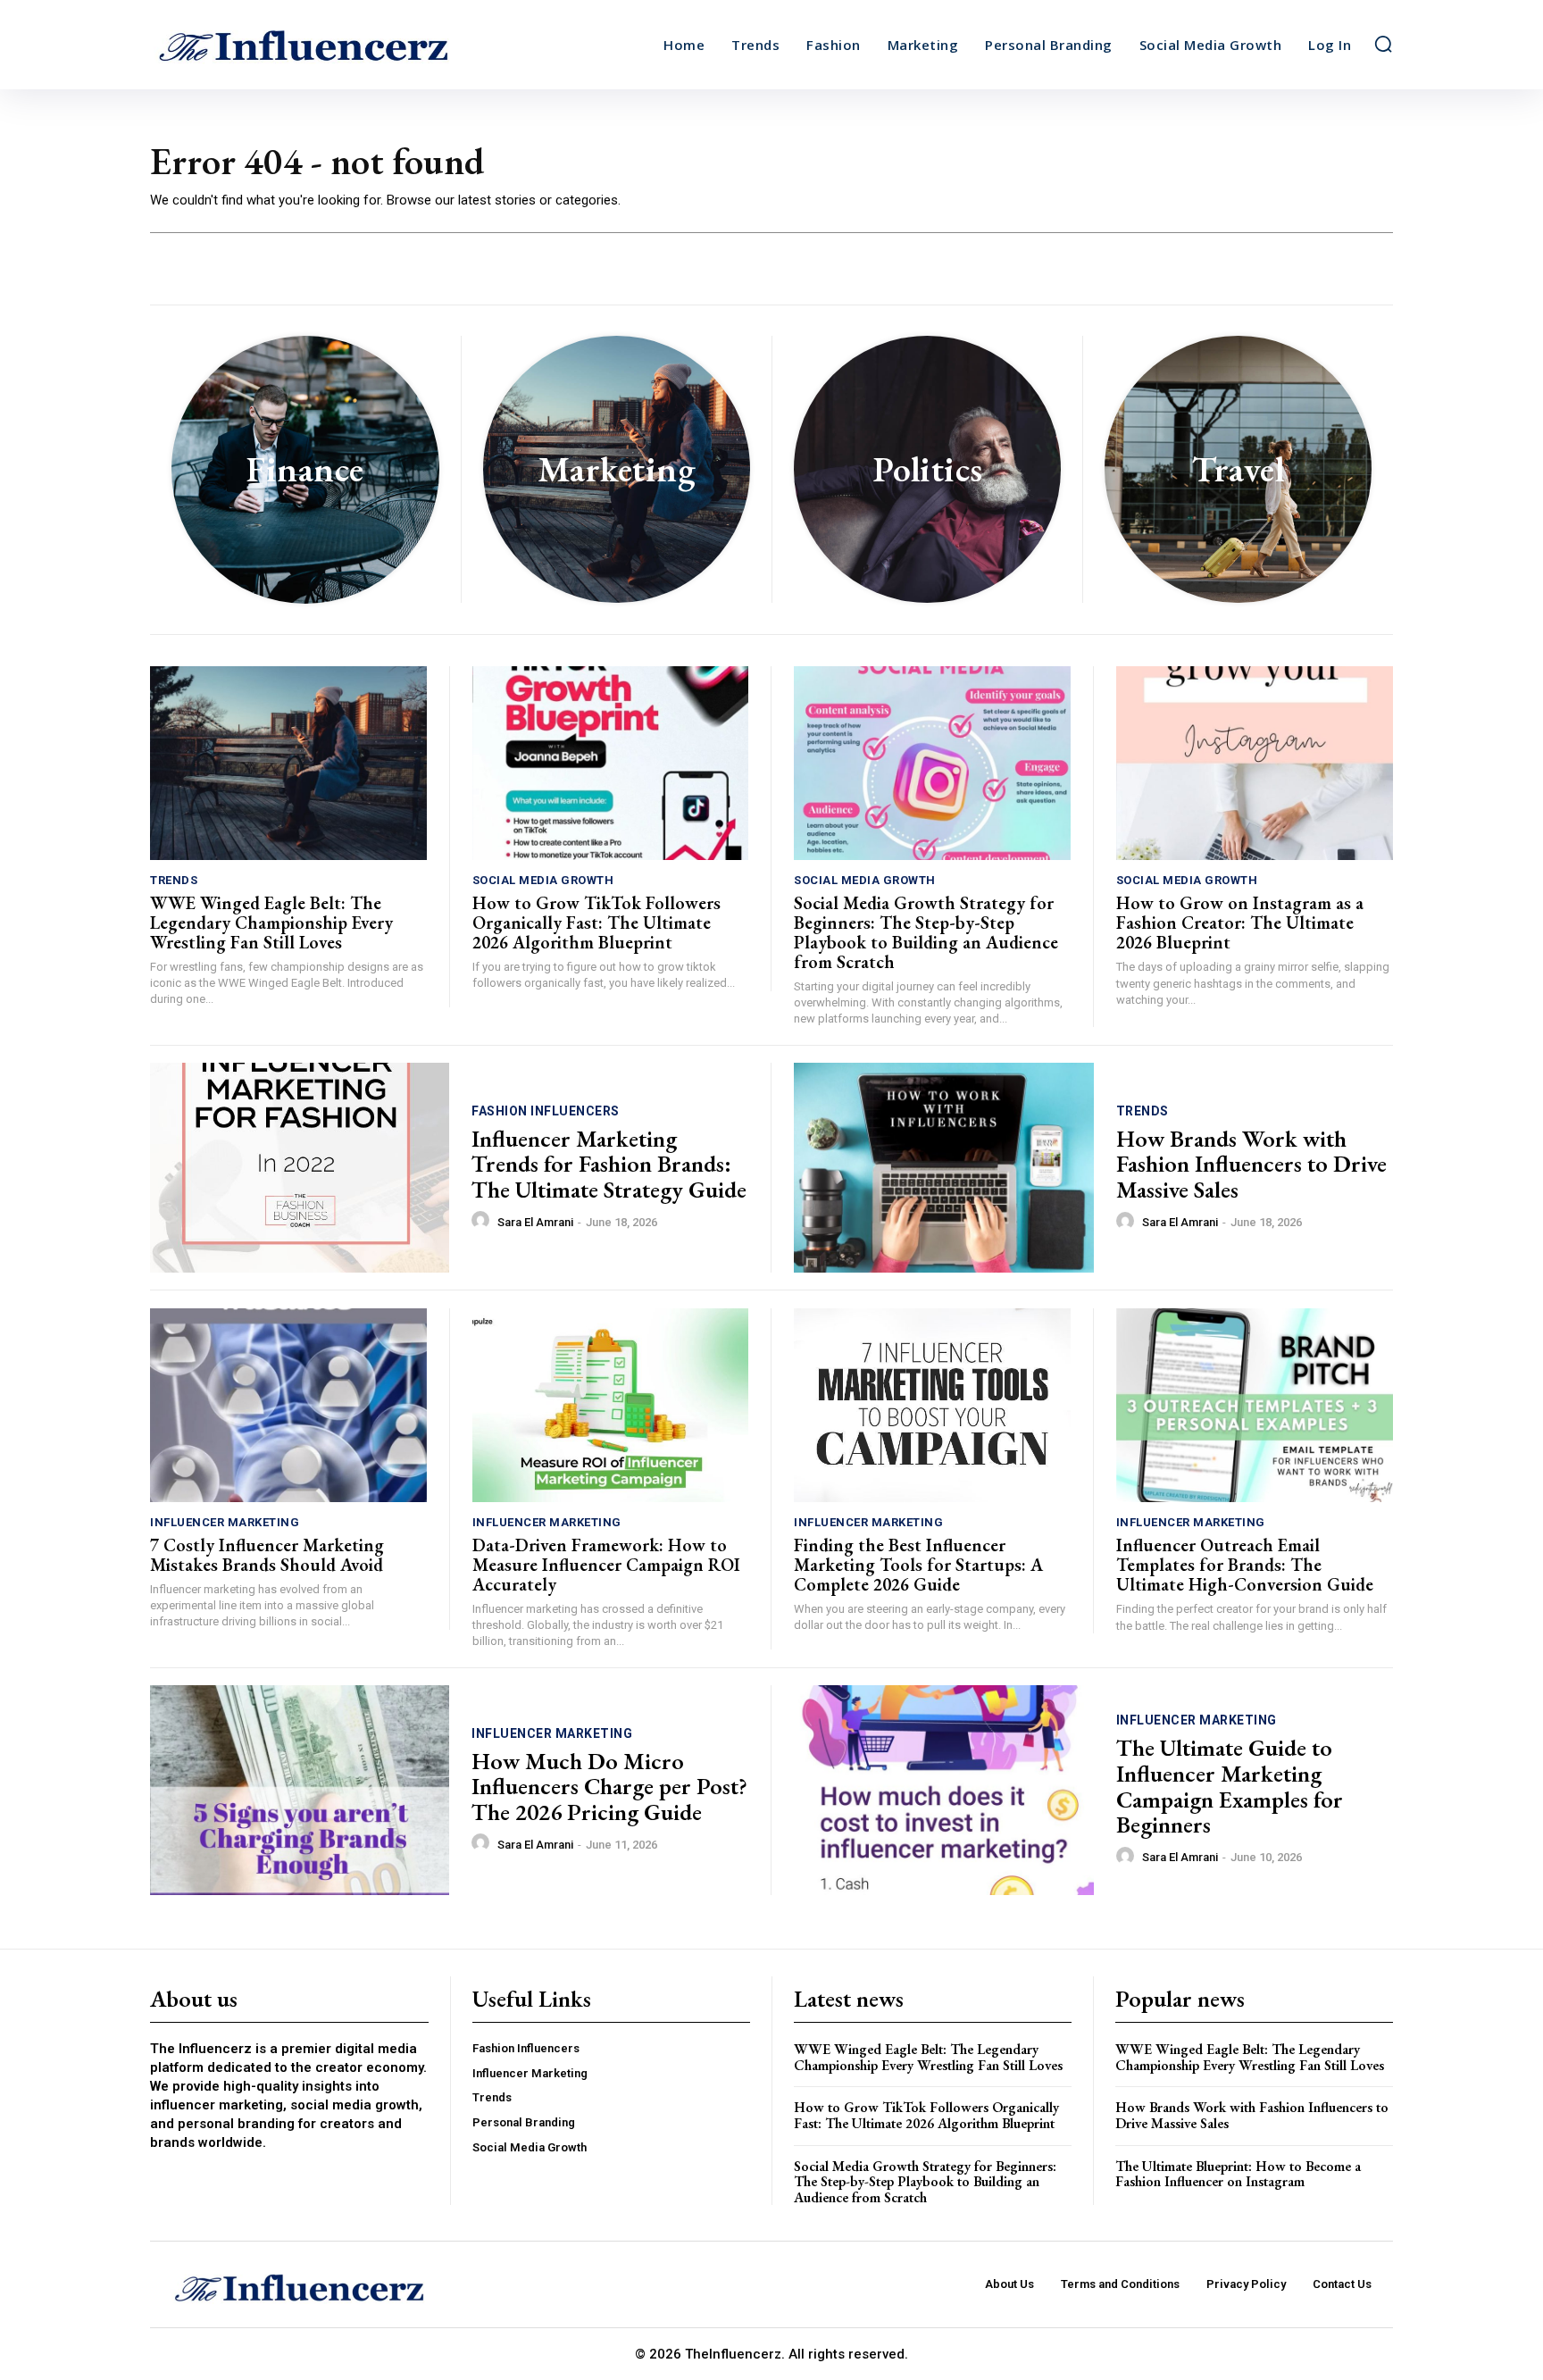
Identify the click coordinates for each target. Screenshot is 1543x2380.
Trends (174, 880)
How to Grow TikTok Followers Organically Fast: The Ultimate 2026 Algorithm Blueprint (596, 923)
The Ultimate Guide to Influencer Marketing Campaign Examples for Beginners (1230, 1786)
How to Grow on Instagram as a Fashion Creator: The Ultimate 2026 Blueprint (1240, 923)
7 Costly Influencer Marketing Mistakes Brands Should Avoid (267, 1555)
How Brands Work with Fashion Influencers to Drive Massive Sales (1251, 1164)
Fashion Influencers (546, 1111)
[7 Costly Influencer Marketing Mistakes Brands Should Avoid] (288, 1405)
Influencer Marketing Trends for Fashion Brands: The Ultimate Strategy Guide (609, 1164)
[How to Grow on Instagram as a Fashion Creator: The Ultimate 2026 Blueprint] (1255, 763)
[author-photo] (483, 1221)
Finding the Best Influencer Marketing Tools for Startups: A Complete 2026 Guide (918, 1565)
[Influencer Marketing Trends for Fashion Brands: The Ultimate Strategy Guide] (300, 1168)
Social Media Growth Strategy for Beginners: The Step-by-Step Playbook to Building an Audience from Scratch (926, 932)
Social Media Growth (543, 880)
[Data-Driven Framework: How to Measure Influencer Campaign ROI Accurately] (611, 1405)
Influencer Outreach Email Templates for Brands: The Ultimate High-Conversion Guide (1245, 1565)
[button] (1383, 44)
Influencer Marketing (225, 1522)
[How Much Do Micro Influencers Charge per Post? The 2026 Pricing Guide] (300, 1790)
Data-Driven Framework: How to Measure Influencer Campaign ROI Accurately (606, 1565)
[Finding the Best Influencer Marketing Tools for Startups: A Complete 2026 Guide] (932, 1405)
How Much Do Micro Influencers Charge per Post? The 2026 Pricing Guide (609, 1787)
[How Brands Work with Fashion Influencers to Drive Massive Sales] (944, 1168)
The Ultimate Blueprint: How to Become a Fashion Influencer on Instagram (1238, 2174)
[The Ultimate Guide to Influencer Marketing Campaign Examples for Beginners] (944, 1790)
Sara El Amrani (535, 1222)
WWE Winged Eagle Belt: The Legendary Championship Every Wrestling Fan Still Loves (271, 923)
